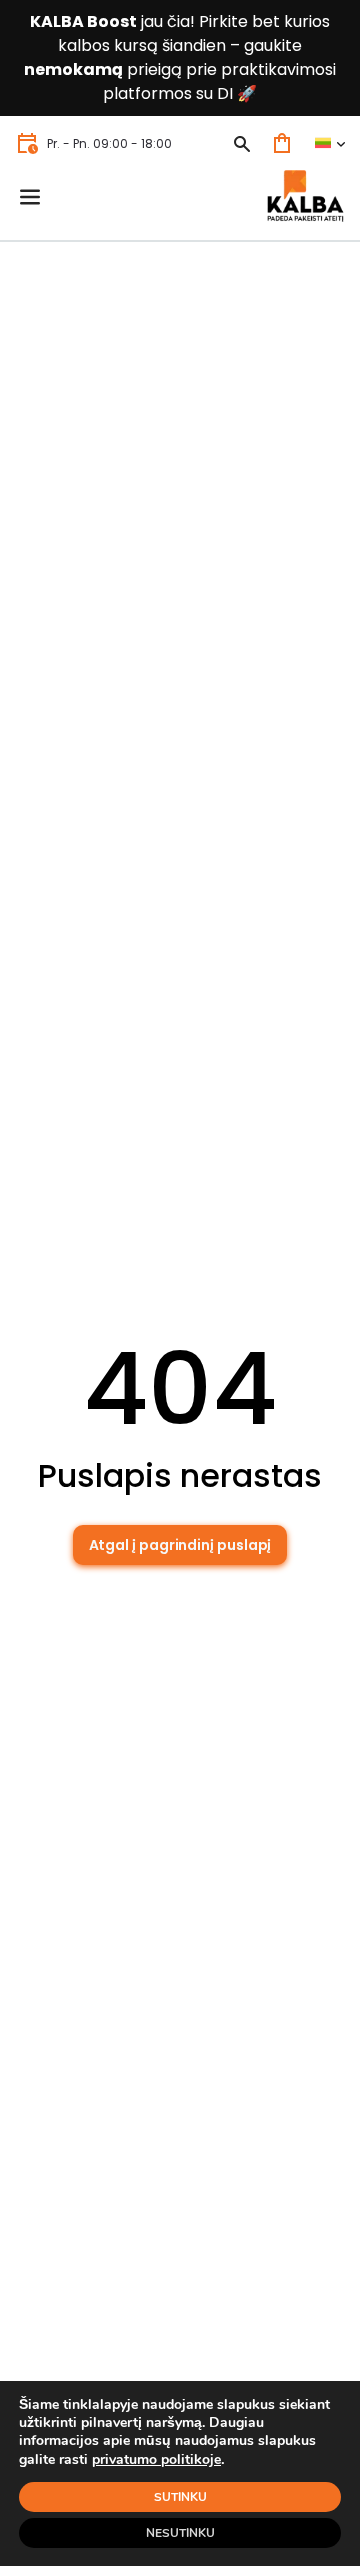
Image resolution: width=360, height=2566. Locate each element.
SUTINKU (180, 2497)
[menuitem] (329, 143)
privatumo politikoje (156, 2459)
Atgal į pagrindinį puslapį (180, 1545)
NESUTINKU (180, 2533)
